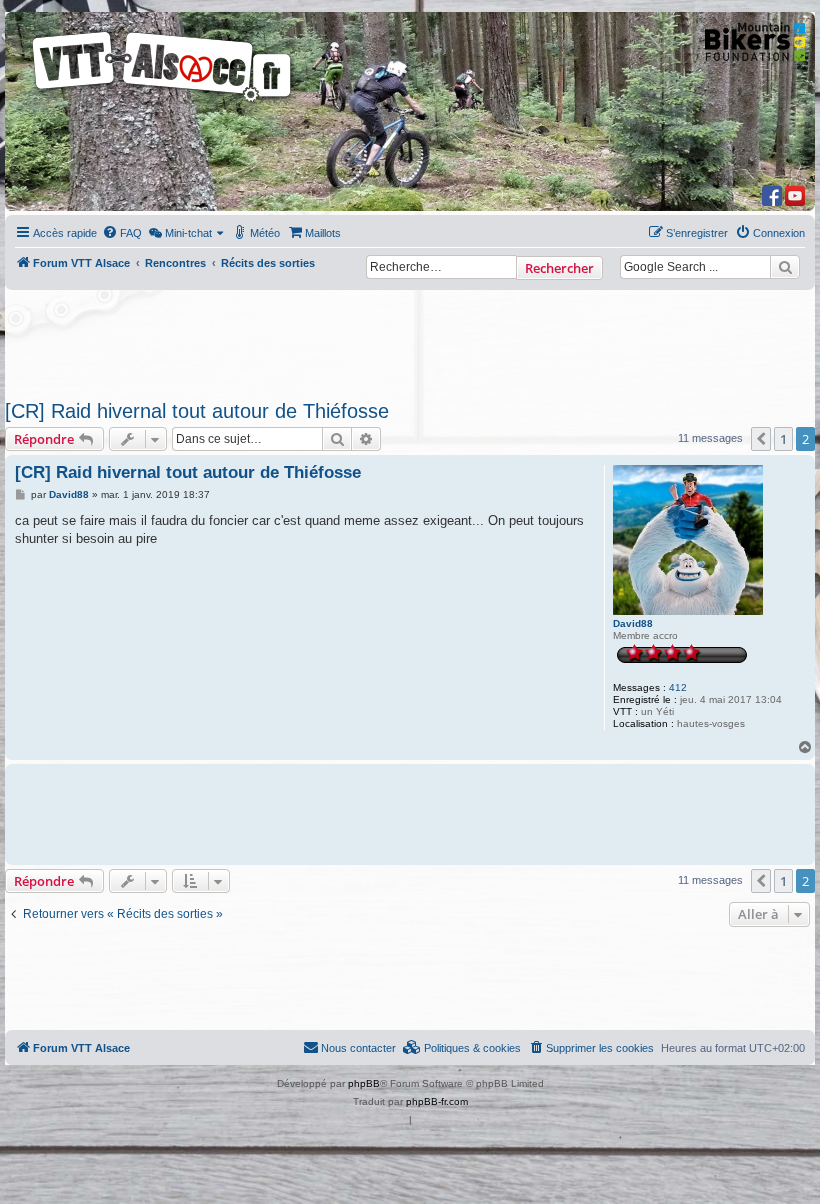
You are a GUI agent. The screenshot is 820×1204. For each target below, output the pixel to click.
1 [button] (783, 439)
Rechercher (559, 268)
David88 (633, 623)
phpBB (364, 1083)
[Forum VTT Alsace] (163, 101)
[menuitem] (122, 233)
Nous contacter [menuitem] (358, 1048)
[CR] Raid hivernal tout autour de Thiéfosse (197, 411)
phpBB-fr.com (437, 1101)
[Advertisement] (410, 339)
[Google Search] (785, 267)
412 (678, 687)
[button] (761, 439)
